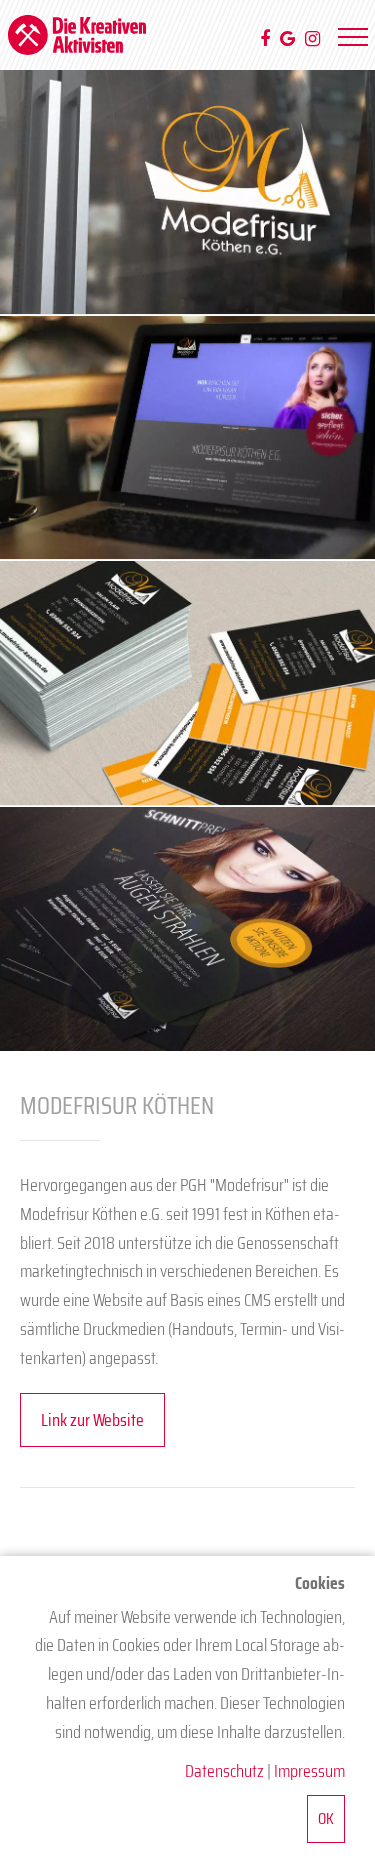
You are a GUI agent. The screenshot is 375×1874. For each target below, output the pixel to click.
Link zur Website (92, 1420)
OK (326, 1818)
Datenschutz (224, 1771)
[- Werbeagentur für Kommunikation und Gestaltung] (77, 35)
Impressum (309, 1771)
